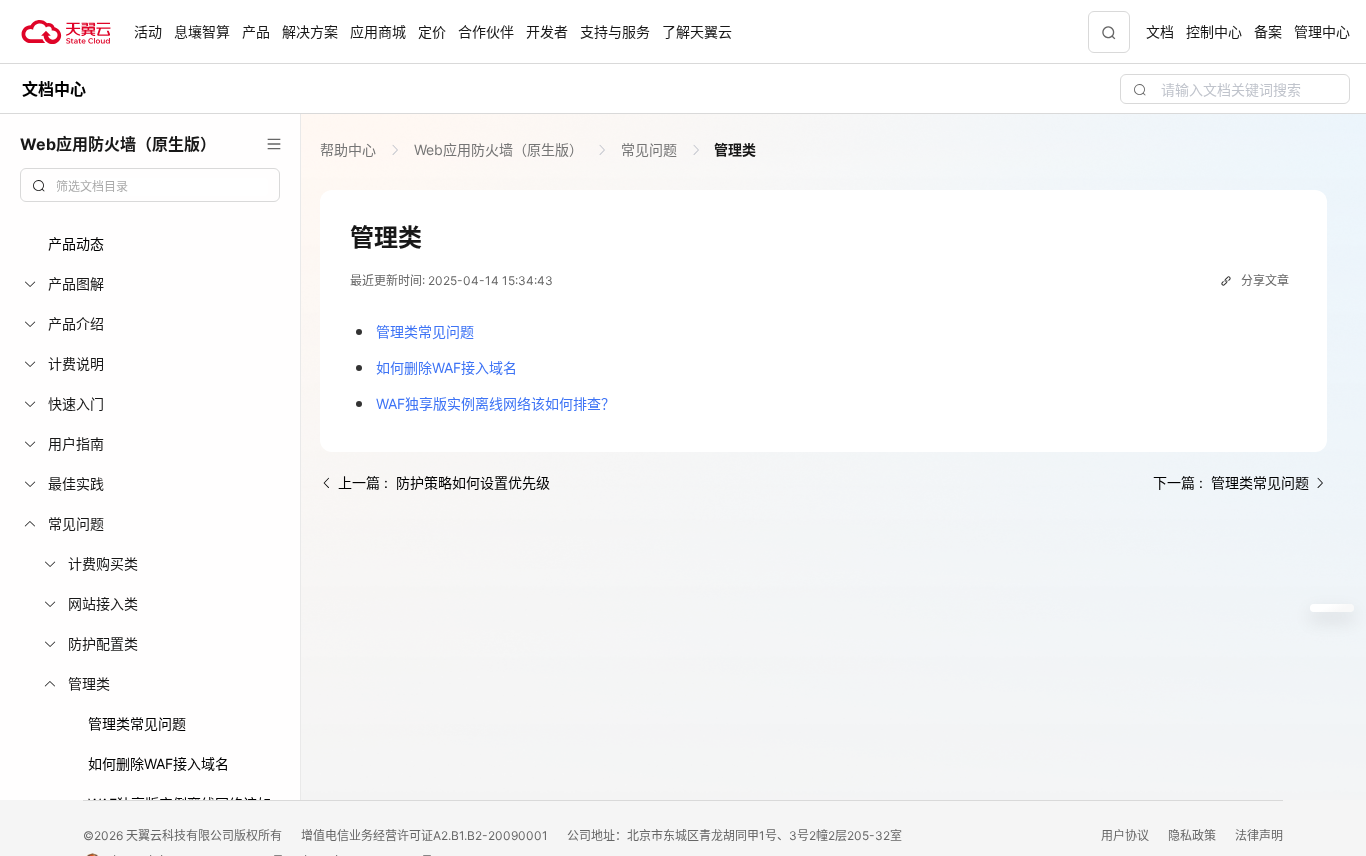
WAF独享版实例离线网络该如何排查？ (495, 403)
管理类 (733, 149)
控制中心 (1214, 31)
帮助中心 (350, 149)
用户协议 (1126, 835)
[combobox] (150, 185)
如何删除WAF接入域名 (158, 763)
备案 (1268, 31)
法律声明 (1259, 835)
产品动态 (76, 243)
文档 (1160, 31)
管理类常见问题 (137, 723)
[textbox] (162, 187)
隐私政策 (1193, 835)
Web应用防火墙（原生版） (498, 149)
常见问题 (649, 149)
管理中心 (1322, 31)
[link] (350, 149)
